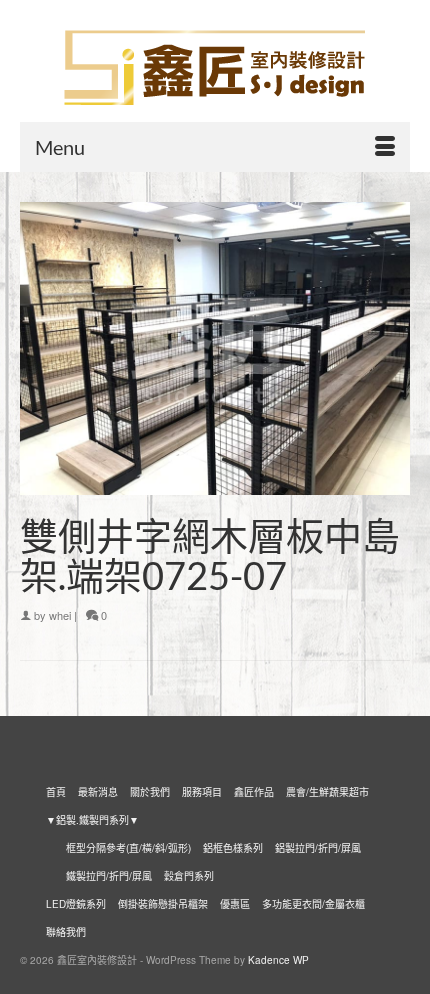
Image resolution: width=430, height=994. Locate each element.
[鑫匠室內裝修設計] (215, 68)
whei (60, 615)
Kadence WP (278, 960)
